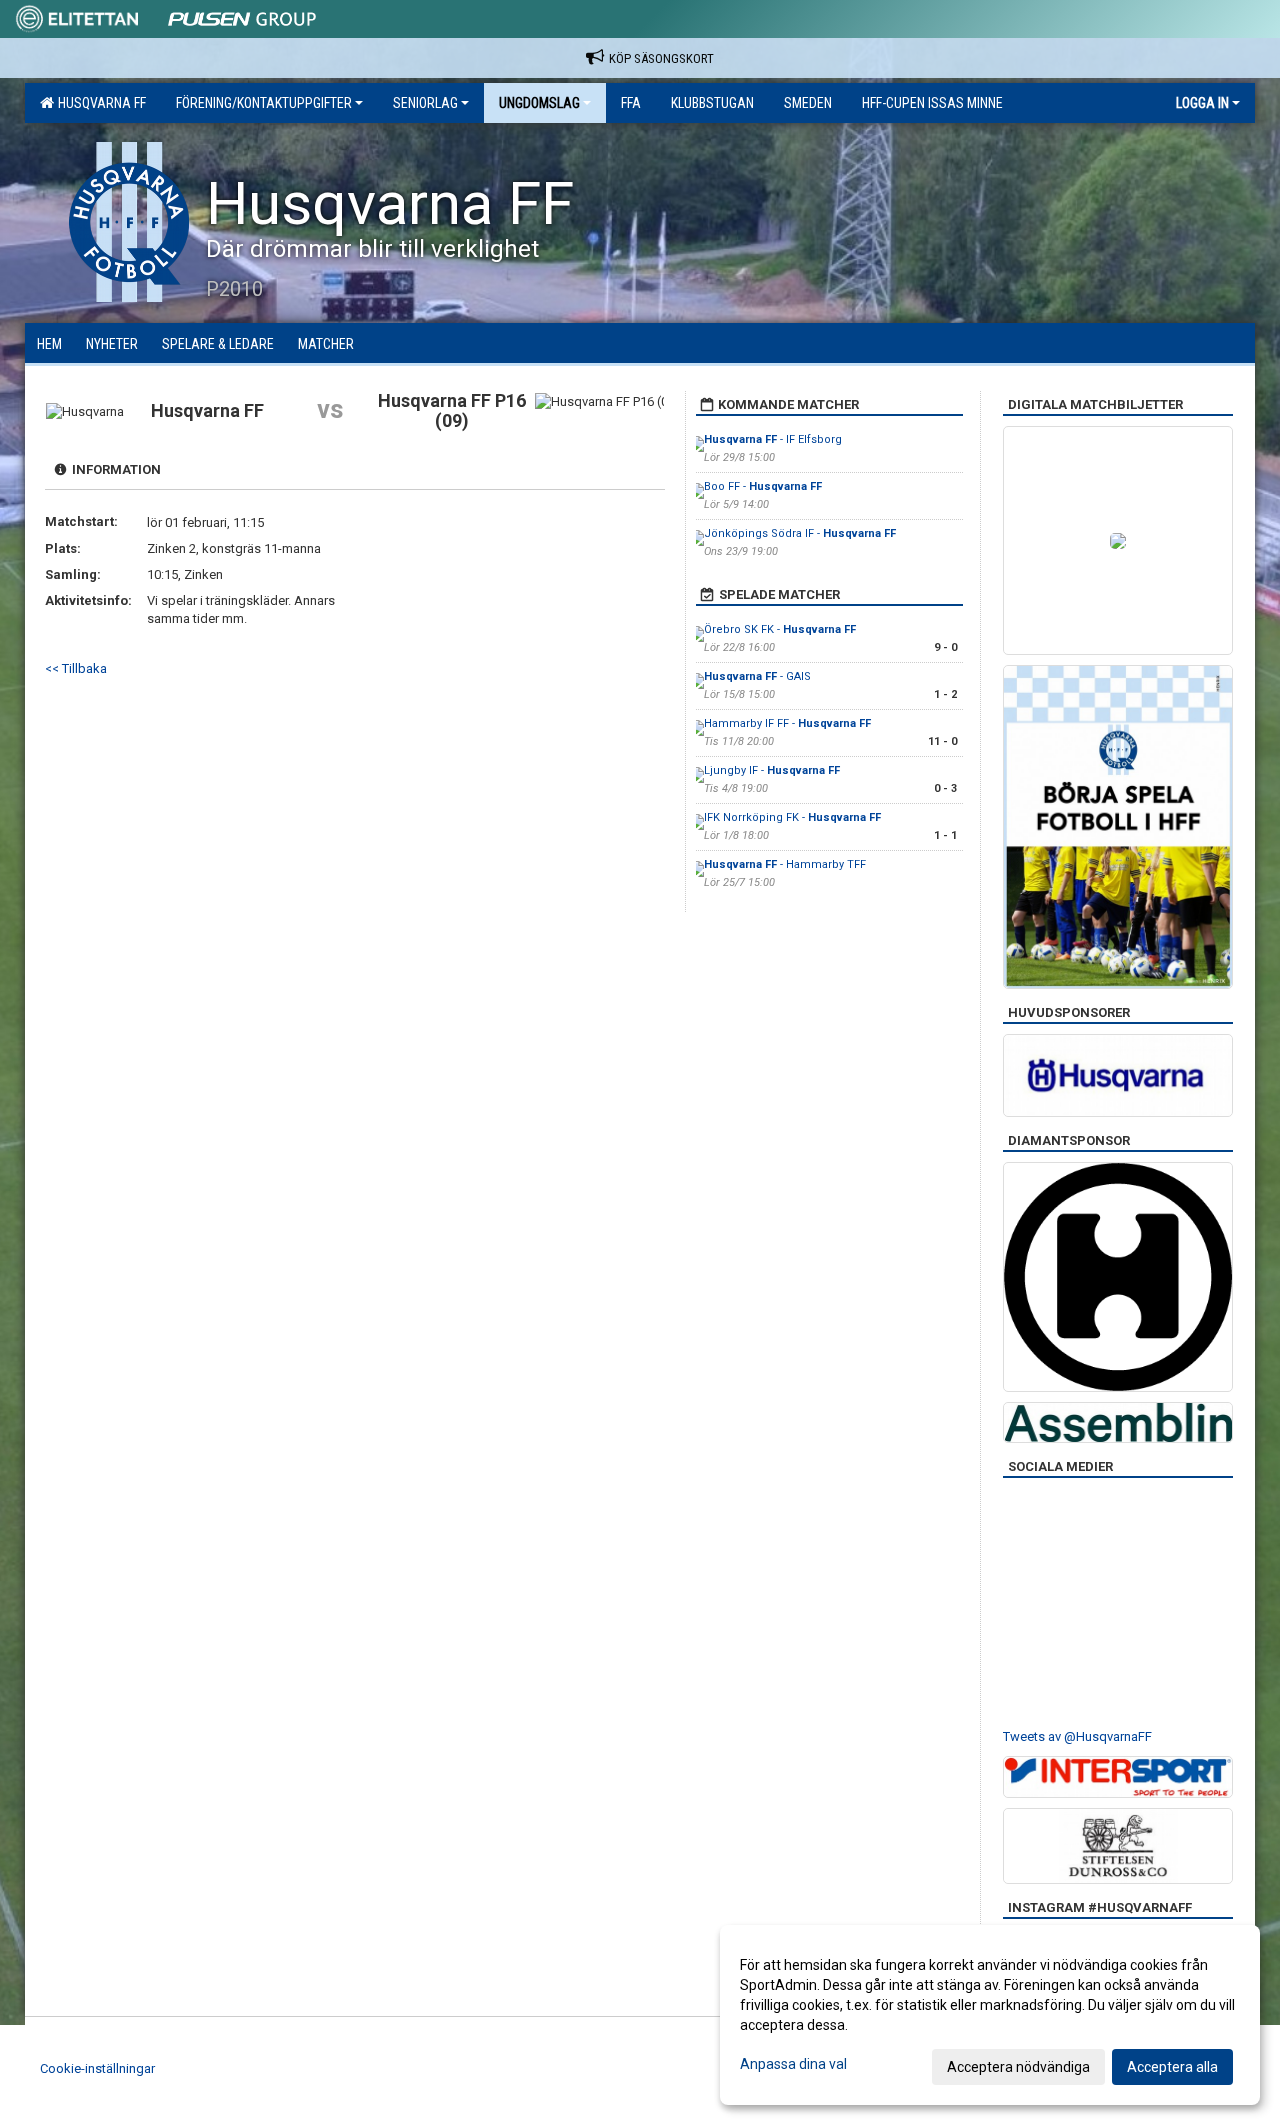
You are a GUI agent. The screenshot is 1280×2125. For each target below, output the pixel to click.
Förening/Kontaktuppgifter (264, 103)
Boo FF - (763, 486)
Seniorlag (425, 103)
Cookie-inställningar (97, 2068)
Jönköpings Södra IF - (800, 533)
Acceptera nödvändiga (1018, 2067)
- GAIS (757, 676)
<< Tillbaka (76, 668)
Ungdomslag (539, 103)
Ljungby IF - (772, 770)
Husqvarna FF (99, 103)
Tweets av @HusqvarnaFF (1077, 1736)
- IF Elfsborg (773, 439)
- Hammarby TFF (785, 864)
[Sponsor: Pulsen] (242, 15)
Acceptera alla (1172, 2067)
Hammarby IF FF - (787, 723)
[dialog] (990, 2015)
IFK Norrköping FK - (792, 817)
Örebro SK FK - (780, 629)
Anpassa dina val (793, 2064)
